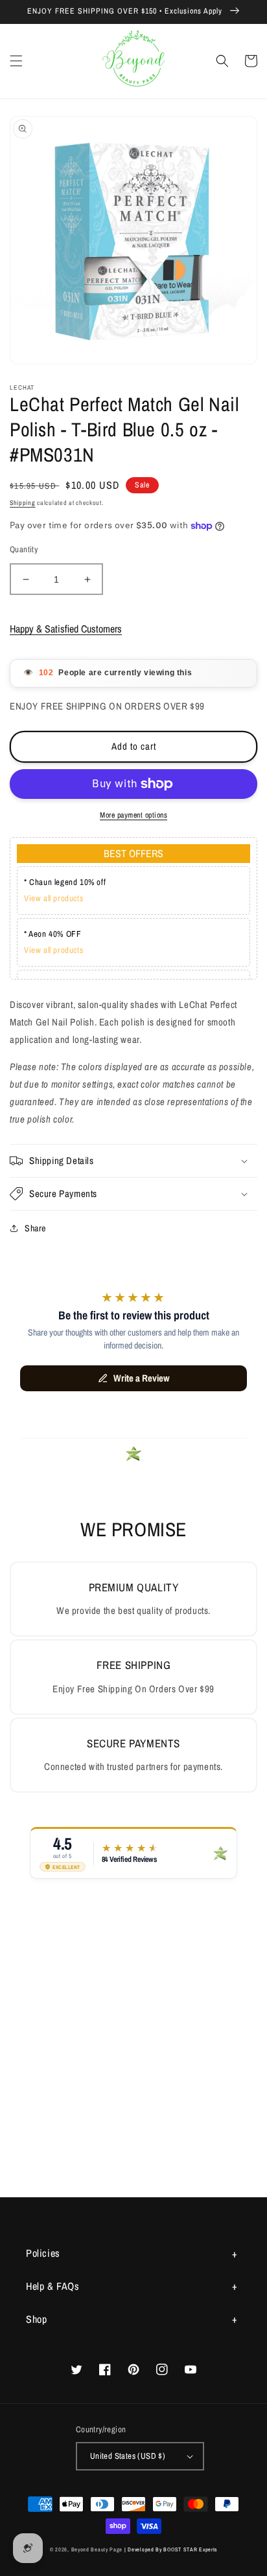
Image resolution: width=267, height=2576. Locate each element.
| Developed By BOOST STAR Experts (171, 2549)
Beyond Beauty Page (97, 2549)
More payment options (133, 815)
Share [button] (35, 1228)
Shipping (23, 503)
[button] (16, 61)
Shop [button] (36, 2319)
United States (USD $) (128, 2456)
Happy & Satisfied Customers (66, 629)
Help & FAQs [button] (53, 2286)
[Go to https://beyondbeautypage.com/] (134, 61)
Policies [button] (43, 2253)
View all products (53, 898)
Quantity (24, 549)
